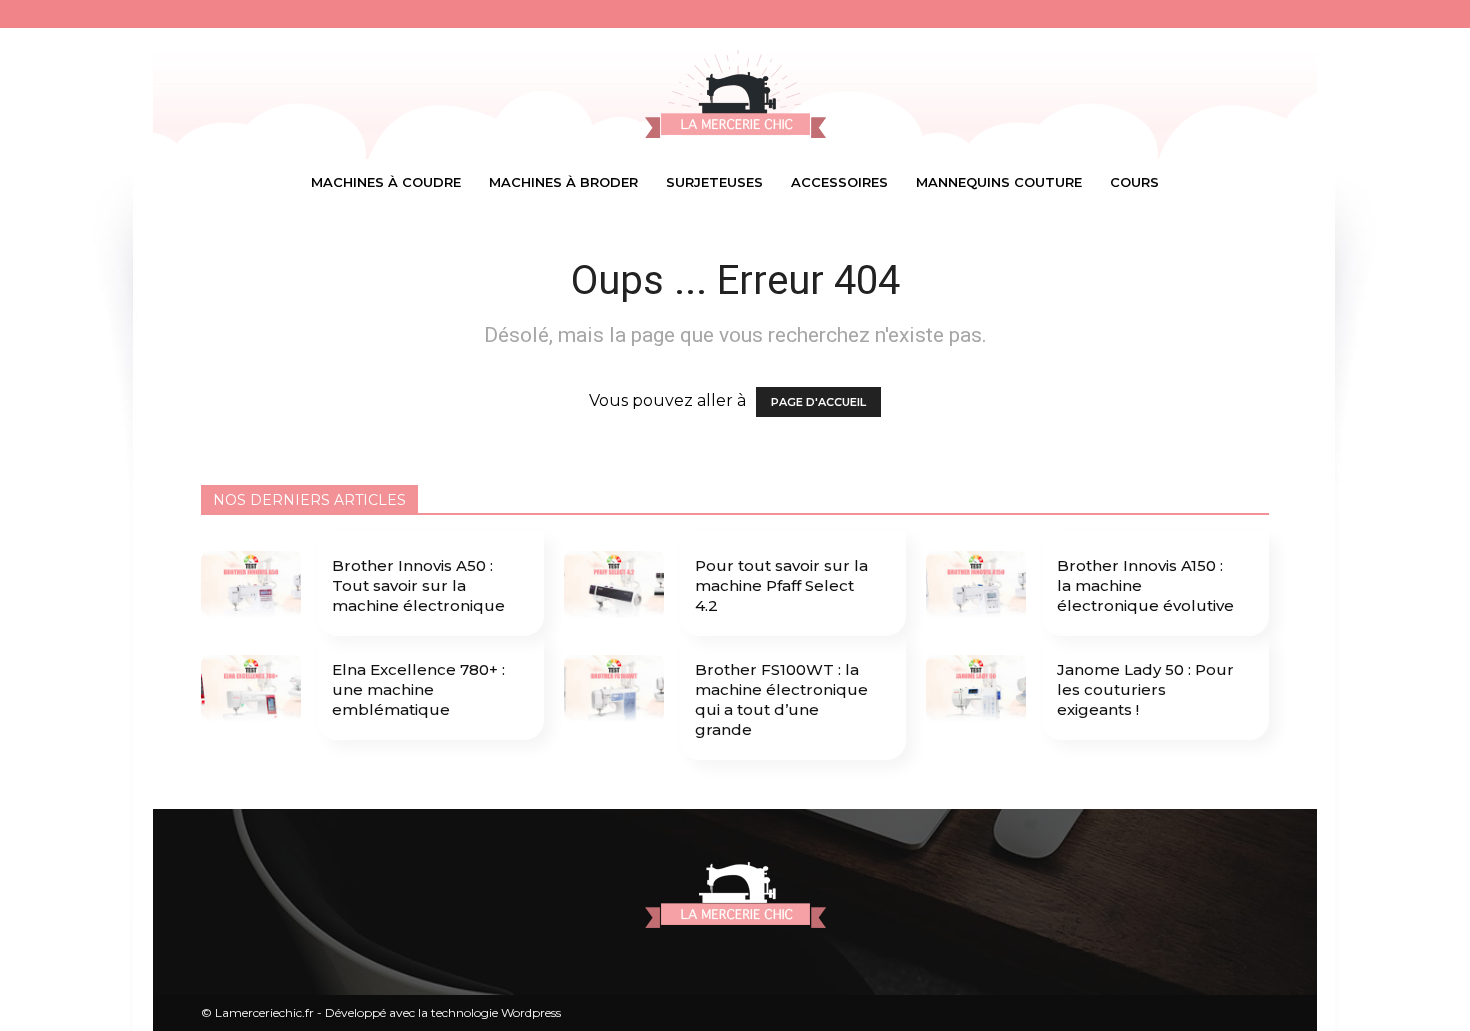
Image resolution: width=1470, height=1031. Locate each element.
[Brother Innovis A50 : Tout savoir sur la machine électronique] (251, 585)
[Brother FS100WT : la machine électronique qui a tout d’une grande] (614, 689)
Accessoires (839, 182)
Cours (1134, 182)
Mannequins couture (999, 182)
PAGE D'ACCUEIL (818, 402)
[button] (1245, 183)
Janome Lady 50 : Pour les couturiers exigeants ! (1145, 689)
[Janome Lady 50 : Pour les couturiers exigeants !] (976, 689)
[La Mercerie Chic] (735, 94)
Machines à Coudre (386, 182)
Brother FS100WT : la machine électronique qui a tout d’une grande (781, 699)
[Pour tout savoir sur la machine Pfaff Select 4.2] (614, 585)
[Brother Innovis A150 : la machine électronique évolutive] (976, 585)
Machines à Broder (563, 182)
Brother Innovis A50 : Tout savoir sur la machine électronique (418, 585)
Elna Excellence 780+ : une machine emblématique (418, 689)
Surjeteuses (714, 182)
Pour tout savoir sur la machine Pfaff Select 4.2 (781, 585)
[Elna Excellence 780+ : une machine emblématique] (251, 689)
